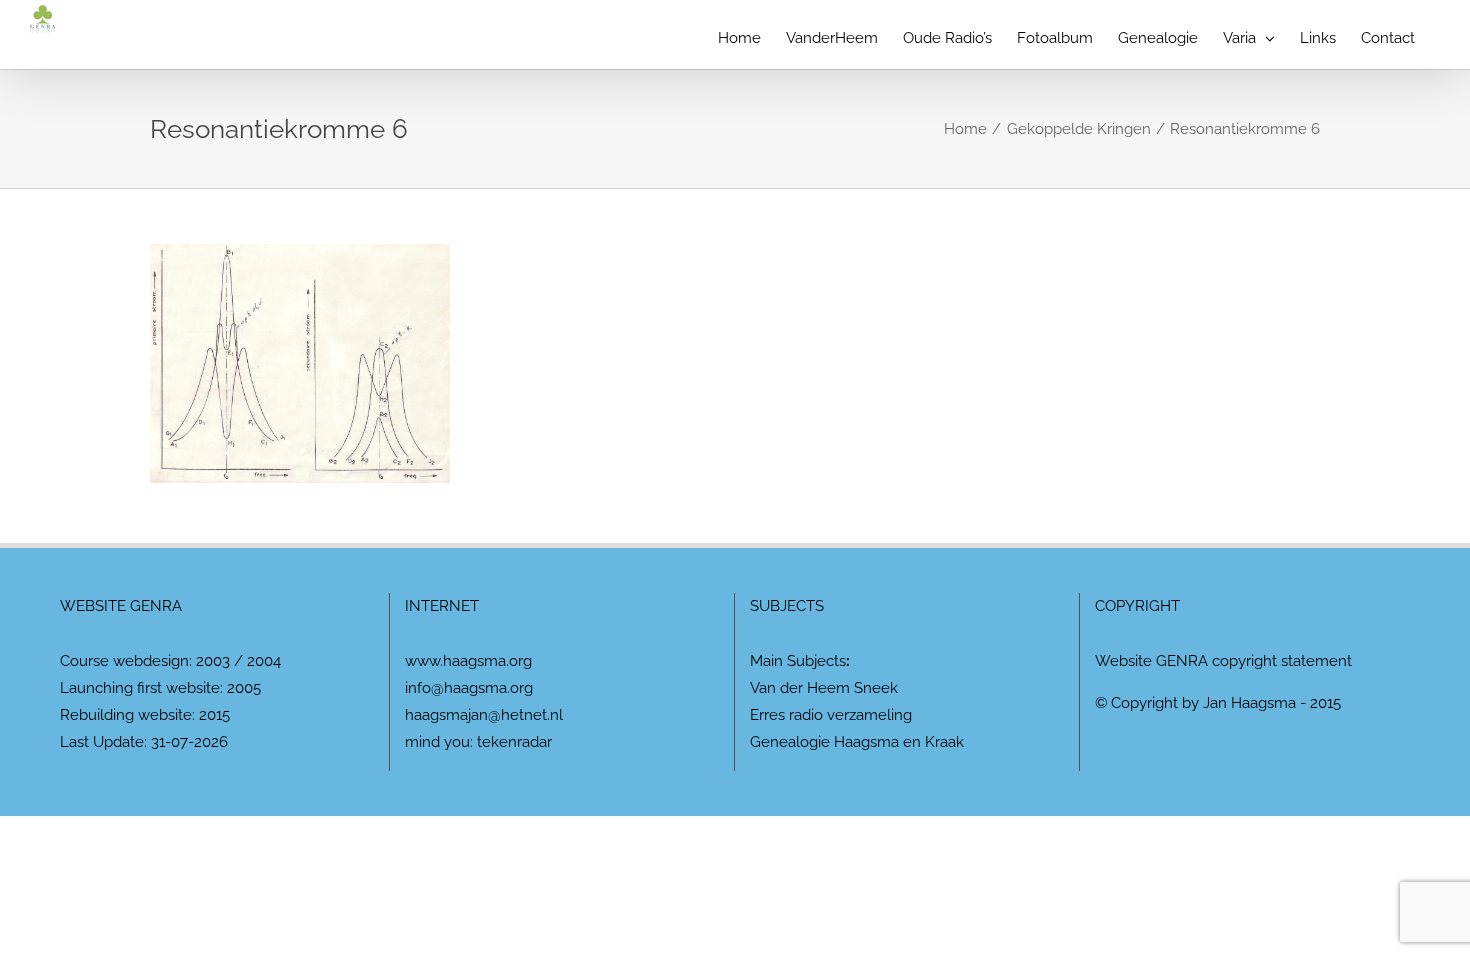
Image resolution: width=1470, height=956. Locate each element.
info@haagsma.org (469, 688)
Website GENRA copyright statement (1223, 661)
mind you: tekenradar (478, 742)
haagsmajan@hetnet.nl (484, 715)
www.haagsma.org (468, 661)
